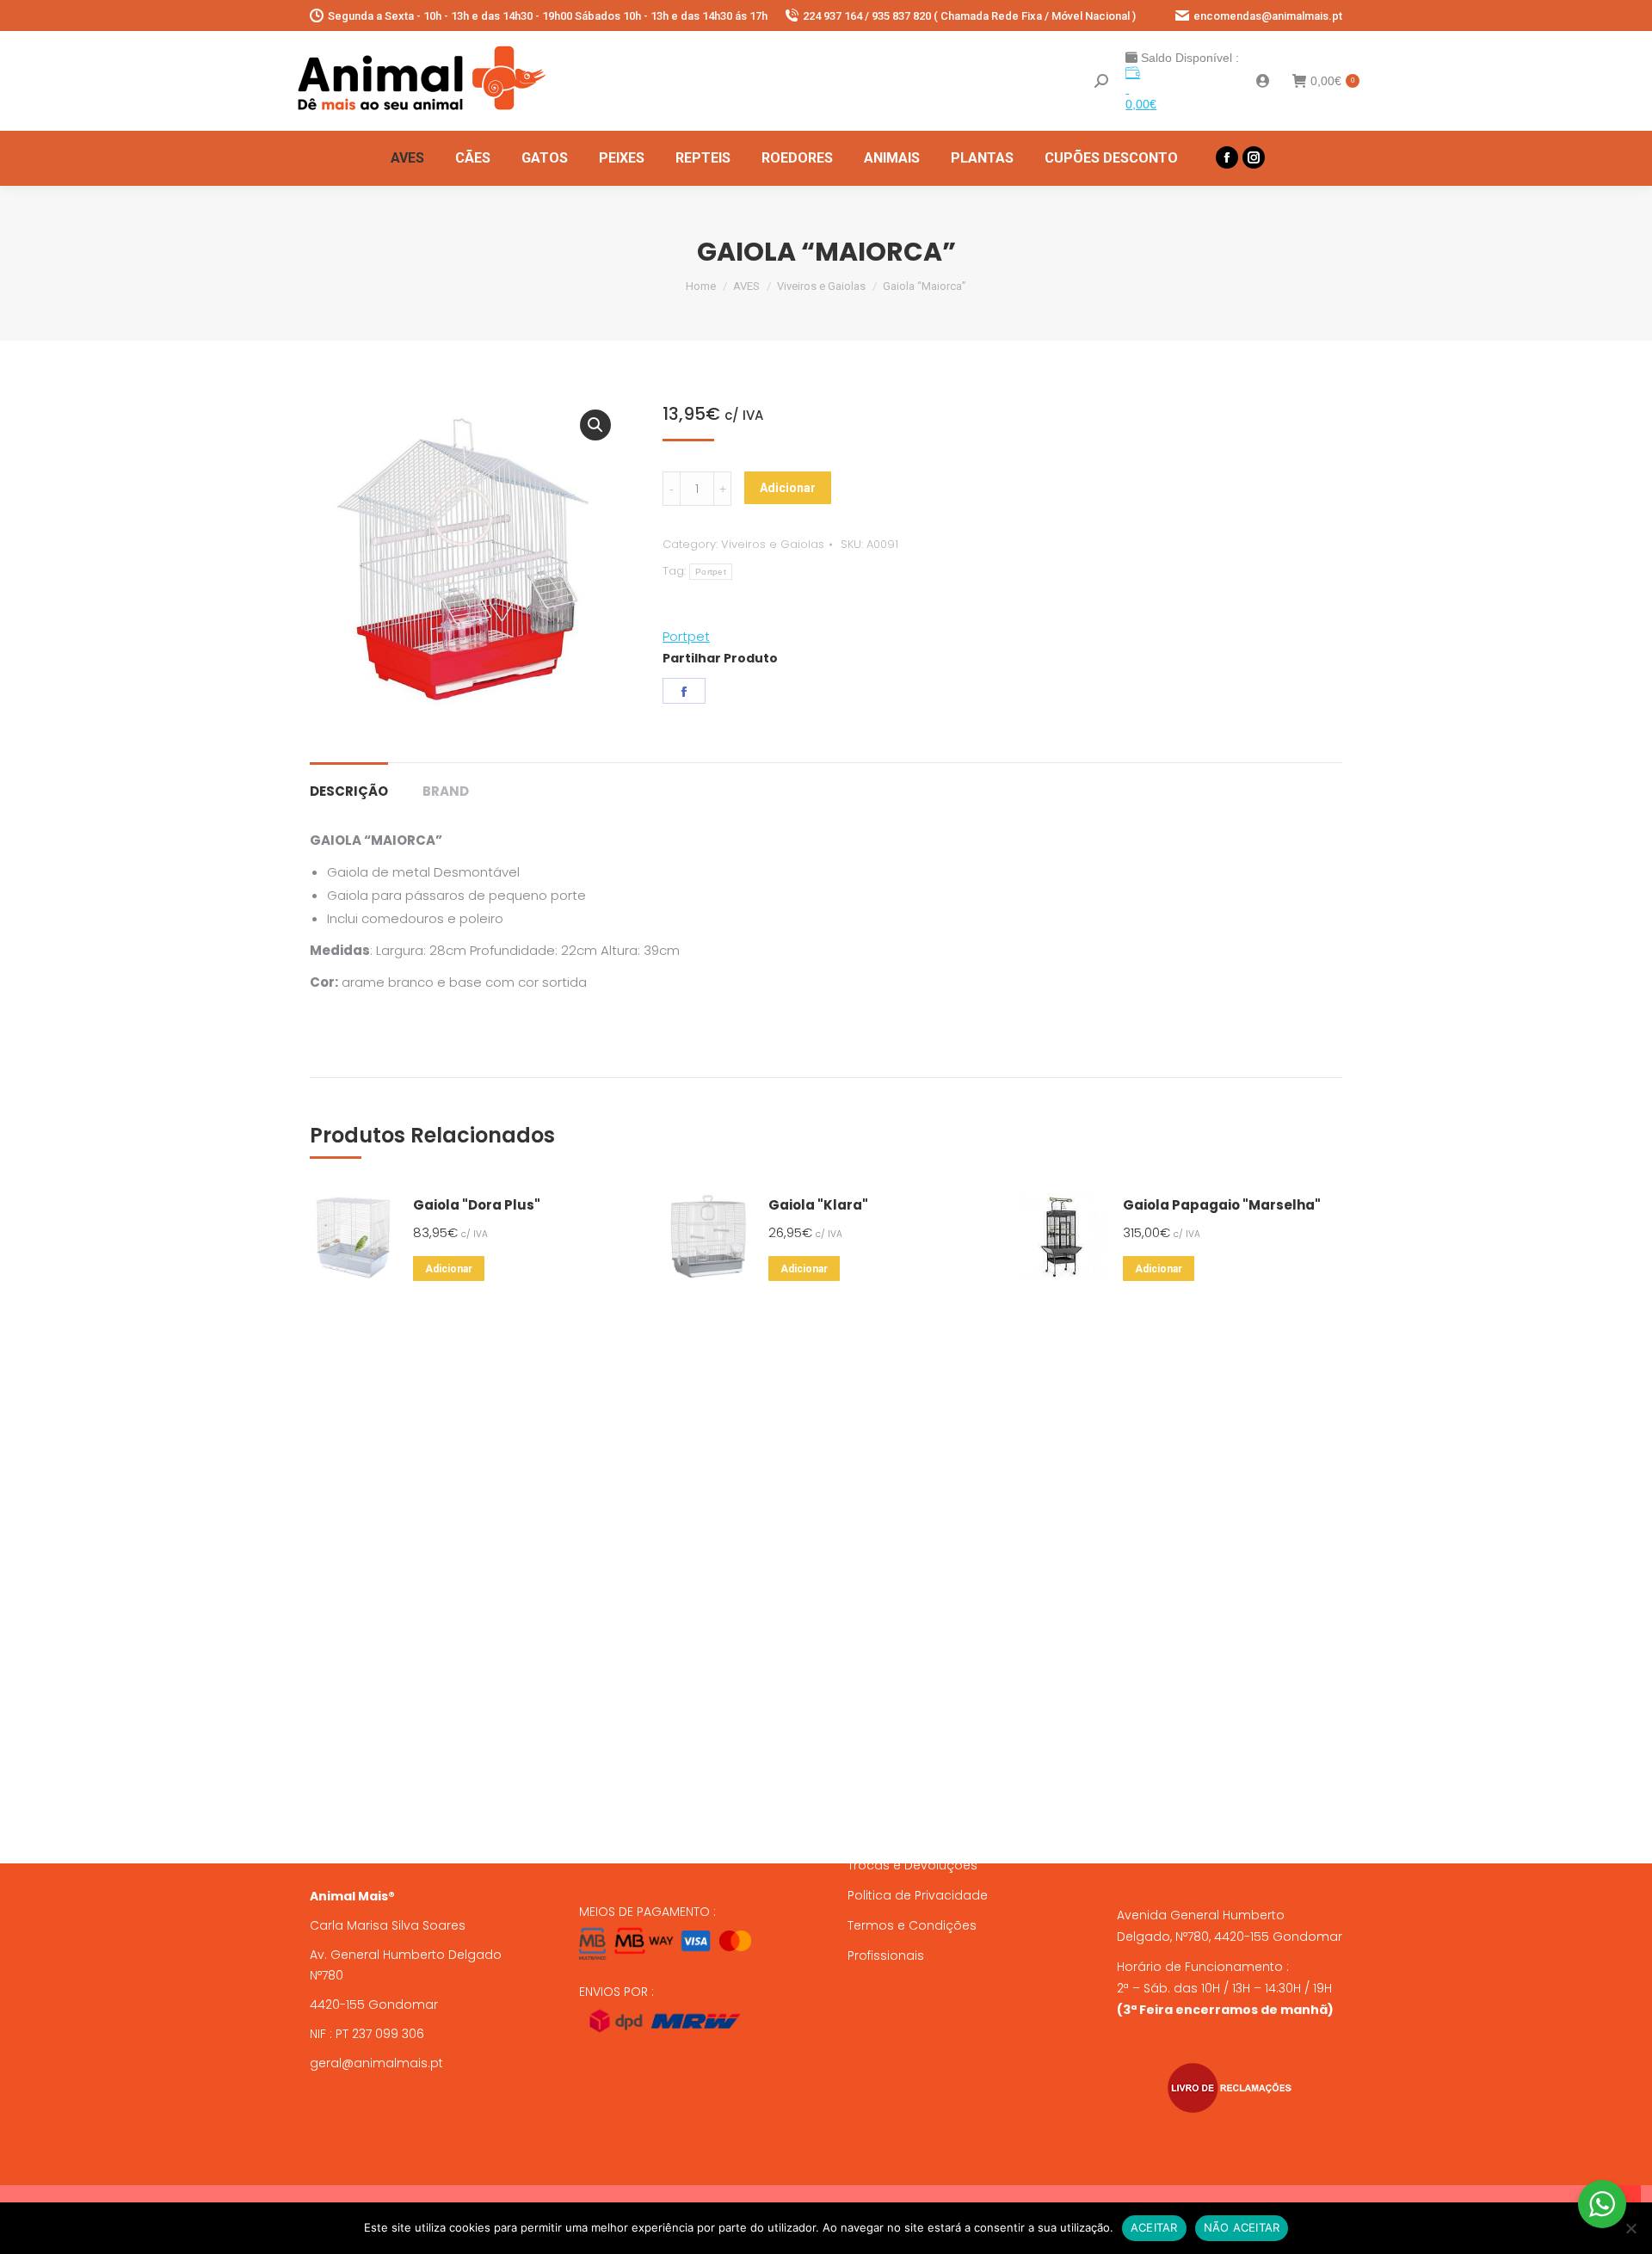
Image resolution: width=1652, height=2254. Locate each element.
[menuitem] (407, 158)
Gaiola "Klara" (818, 1205)
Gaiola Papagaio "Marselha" (1222, 1205)
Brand (446, 791)
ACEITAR (1154, 2227)
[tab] (349, 782)
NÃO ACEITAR (1242, 2227)
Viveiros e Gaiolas (773, 544)
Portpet (711, 572)
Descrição (349, 791)
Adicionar (788, 488)
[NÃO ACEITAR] (1630, 2228)
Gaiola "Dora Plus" (477, 1205)
